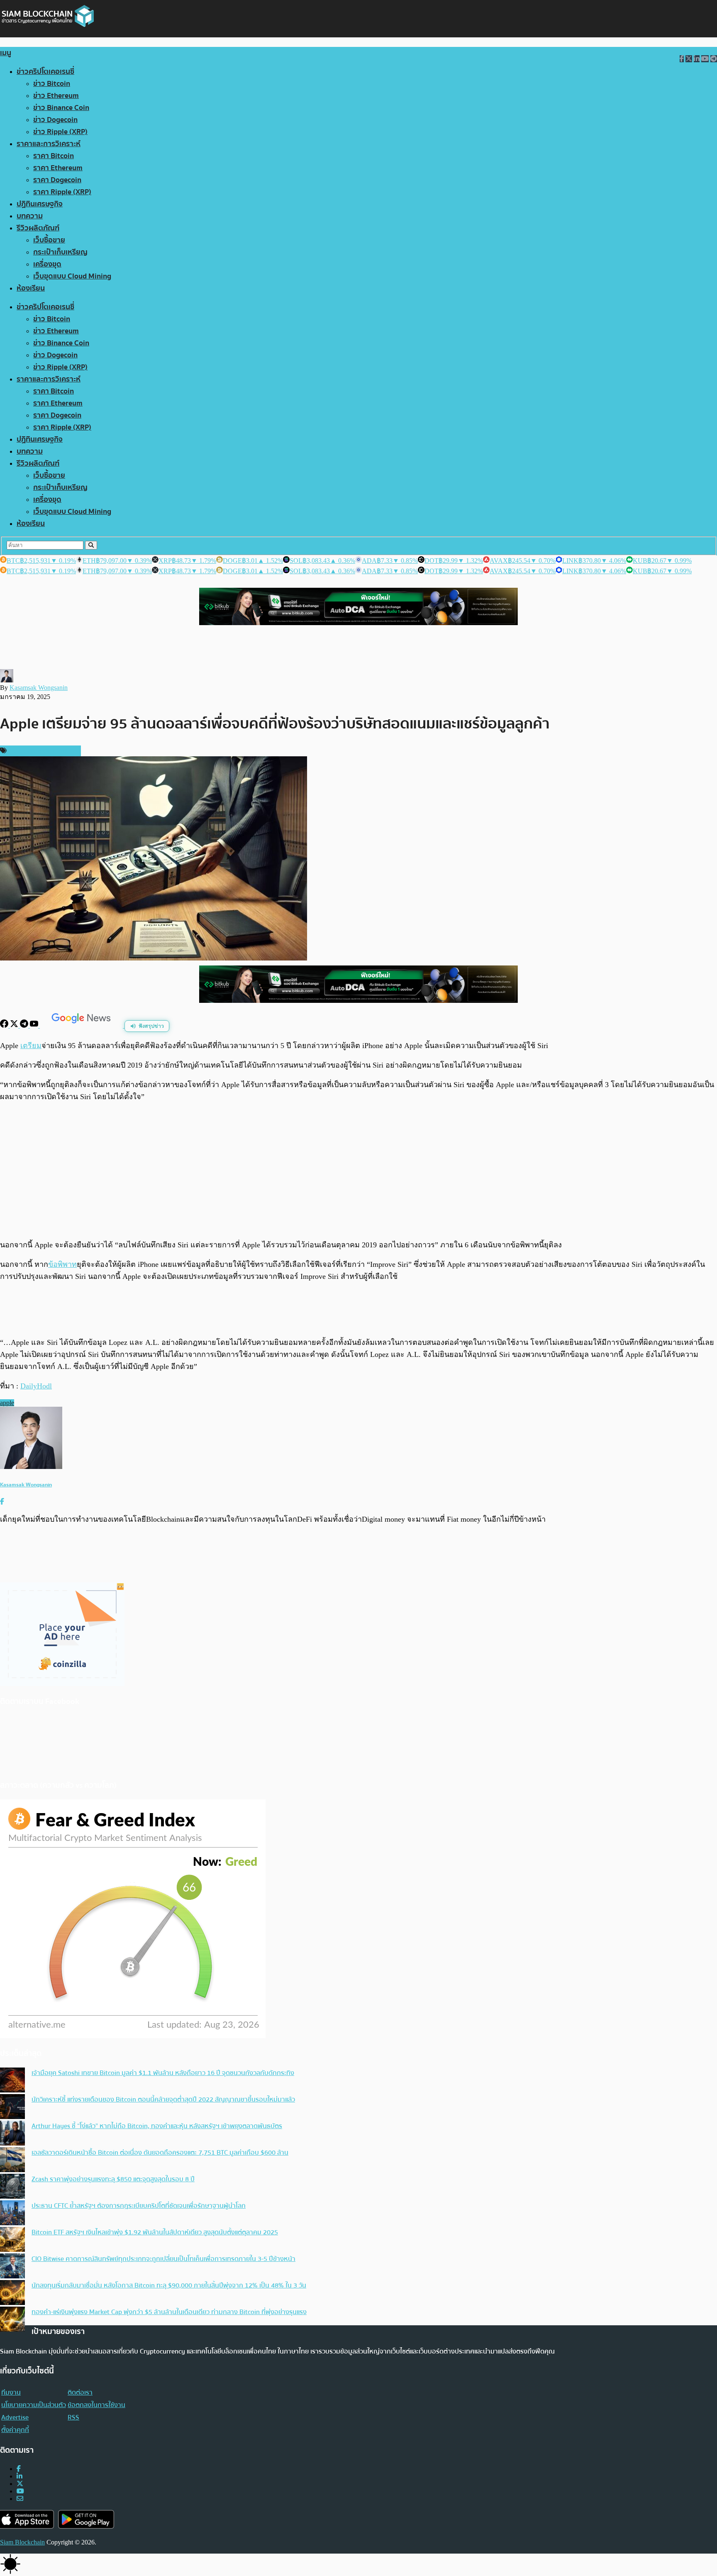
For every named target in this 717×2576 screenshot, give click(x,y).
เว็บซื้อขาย (49, 240)
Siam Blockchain (22, 2542)
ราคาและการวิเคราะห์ (49, 144)
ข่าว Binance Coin (61, 108)
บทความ (30, 216)
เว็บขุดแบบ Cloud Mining (72, 276)
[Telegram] (25, 1025)
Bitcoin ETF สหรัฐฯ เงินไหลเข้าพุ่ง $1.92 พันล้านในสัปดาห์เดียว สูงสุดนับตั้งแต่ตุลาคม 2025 (155, 2232)
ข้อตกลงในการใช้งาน (96, 2405)
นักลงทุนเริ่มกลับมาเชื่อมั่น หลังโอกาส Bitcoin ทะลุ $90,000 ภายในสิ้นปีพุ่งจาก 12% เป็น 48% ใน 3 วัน (169, 2285)
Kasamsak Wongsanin (39, 688)
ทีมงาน (11, 2393)
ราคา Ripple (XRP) (62, 192)
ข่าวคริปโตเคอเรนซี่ (45, 72)
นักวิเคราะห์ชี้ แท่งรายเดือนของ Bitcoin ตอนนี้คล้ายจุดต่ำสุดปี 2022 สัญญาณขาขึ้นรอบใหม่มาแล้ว (163, 2099)
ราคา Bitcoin (54, 156)
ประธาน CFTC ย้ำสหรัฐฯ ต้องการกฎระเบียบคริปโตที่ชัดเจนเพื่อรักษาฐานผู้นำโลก (139, 2206)
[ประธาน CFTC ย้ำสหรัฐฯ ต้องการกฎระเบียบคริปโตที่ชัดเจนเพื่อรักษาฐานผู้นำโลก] (12, 2214)
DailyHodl (36, 1386)
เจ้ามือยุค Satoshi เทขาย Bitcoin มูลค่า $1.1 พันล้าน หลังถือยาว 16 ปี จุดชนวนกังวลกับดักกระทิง (163, 2073)
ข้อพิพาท (62, 1264)
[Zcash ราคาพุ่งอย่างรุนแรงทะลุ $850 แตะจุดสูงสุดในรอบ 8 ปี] (12, 2187)
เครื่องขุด (47, 264)
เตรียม (31, 1046)
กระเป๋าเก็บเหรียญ (60, 252)
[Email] (20, 2499)
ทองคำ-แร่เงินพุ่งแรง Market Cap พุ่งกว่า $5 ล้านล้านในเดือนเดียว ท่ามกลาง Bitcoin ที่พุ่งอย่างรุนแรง (169, 2312)
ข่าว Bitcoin (52, 84)
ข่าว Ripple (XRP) (60, 132)
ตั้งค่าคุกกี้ (15, 2430)
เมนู (6, 53)
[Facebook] (5, 1025)
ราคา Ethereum (58, 168)
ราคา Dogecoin (57, 180)
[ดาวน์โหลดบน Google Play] (86, 2519)
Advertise (15, 2417)
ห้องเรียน (31, 288)
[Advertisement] (358, 1171)
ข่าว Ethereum (56, 96)
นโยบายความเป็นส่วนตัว (34, 2405)
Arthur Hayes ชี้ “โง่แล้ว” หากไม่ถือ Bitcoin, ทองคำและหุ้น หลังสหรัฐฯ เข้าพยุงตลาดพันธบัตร (157, 2126)
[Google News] (82, 1025)
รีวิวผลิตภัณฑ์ (38, 228)
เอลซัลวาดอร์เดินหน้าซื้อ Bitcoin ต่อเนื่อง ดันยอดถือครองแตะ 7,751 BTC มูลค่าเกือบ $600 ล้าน (160, 2153)
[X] (15, 1025)
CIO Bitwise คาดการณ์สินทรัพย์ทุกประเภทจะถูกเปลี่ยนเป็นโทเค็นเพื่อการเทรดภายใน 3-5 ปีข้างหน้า (163, 2259)
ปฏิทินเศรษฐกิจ (40, 204)
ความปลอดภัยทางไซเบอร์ (43, 751)
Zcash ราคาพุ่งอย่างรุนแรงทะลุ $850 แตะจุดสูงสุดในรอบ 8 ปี (113, 2179)
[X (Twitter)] (20, 2484)
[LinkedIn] (20, 2476)
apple (7, 1403)
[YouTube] (35, 1025)
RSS (73, 2417)
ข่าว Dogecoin (55, 120)
